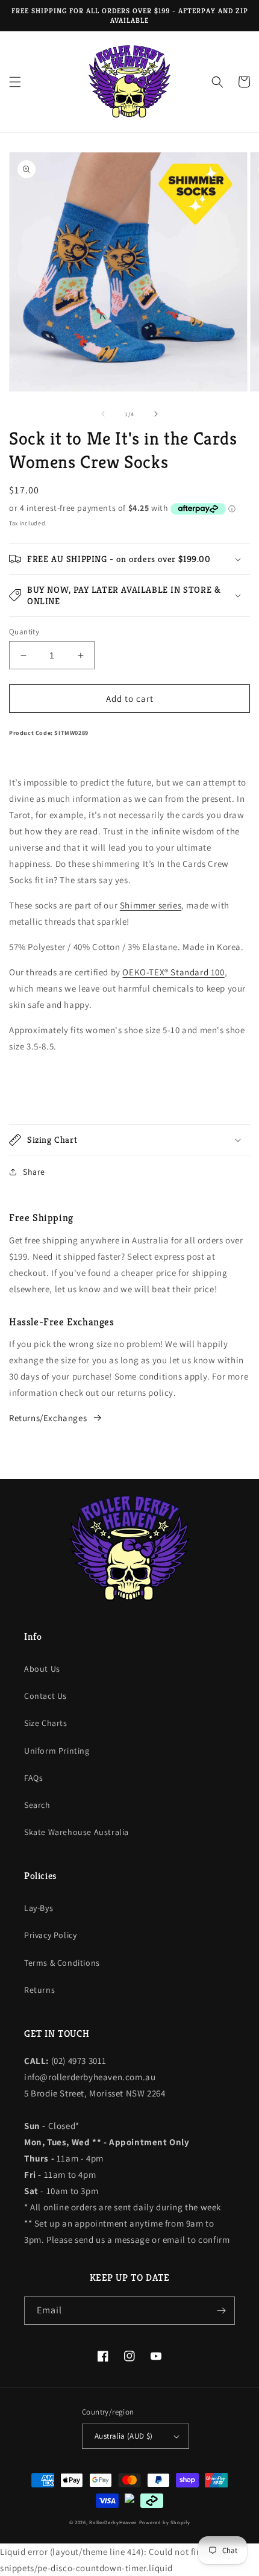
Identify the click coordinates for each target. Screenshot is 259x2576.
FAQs (33, 1778)
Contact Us (45, 1696)
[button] (15, 82)
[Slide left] (103, 414)
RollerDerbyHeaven (113, 2522)
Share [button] (34, 1172)
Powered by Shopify (165, 2522)
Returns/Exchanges (48, 1418)
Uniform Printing (57, 1751)
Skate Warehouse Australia (76, 1832)
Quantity (24, 632)
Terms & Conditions (62, 1963)
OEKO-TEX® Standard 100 (173, 972)
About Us (42, 1669)
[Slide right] (156, 414)
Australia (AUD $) (124, 2436)
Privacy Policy (50, 1935)
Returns (39, 1990)
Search (37, 1805)
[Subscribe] (221, 2311)
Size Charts (46, 1723)
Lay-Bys (39, 1908)
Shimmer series (151, 905)
